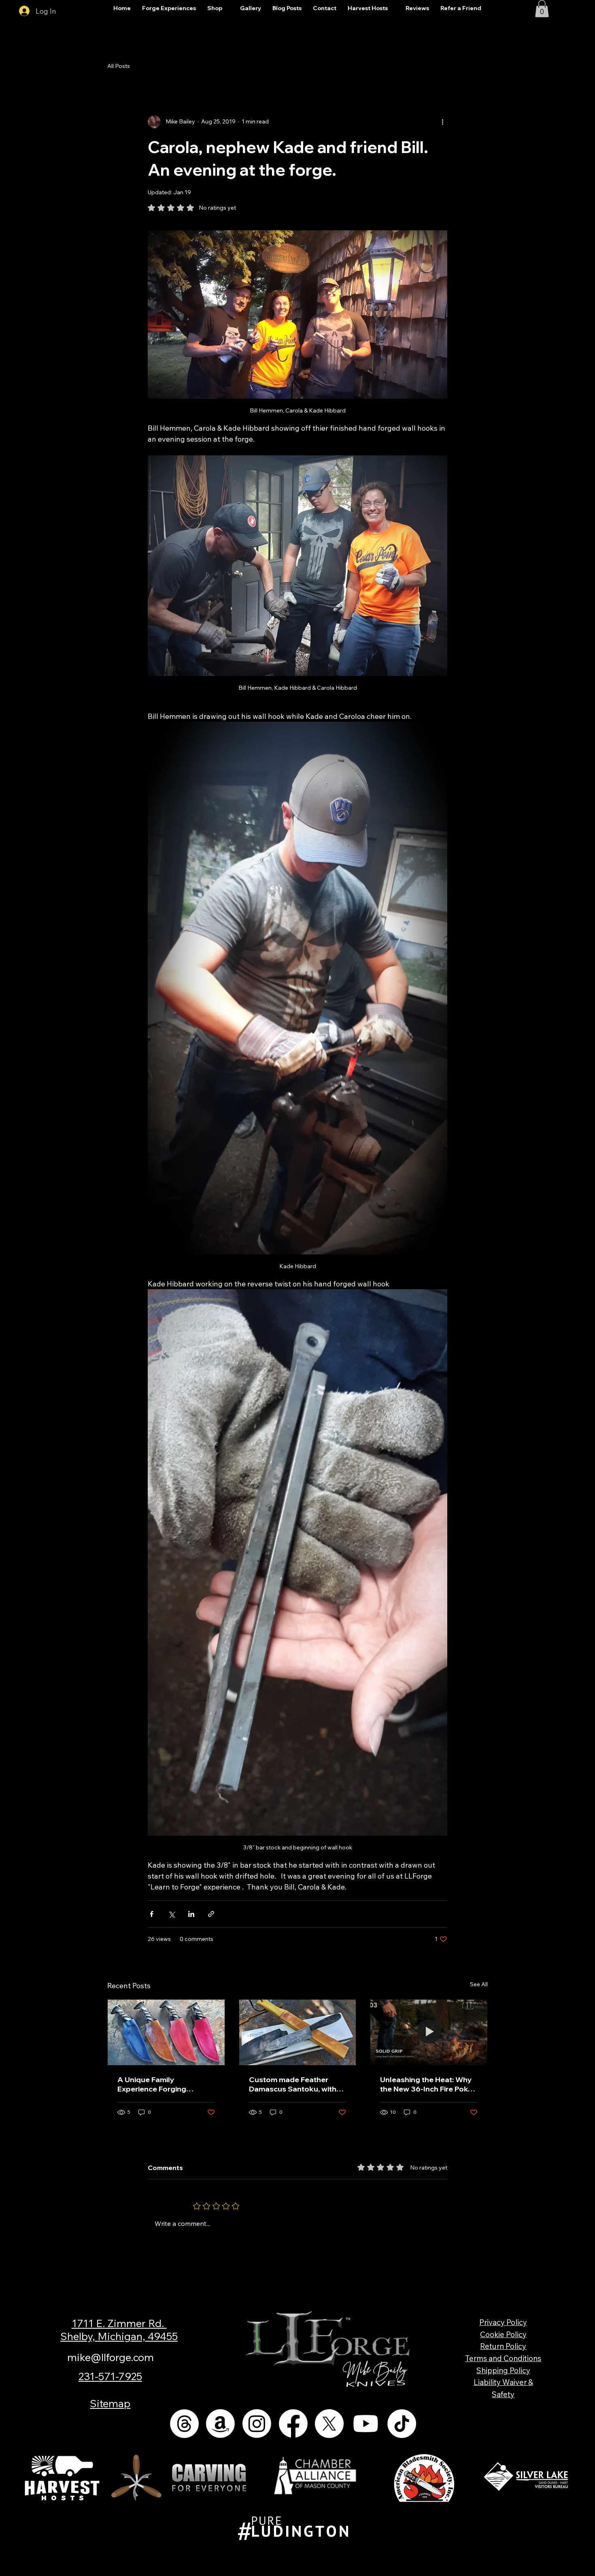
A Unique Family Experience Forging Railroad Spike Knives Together (156, 2084)
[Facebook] (293, 2424)
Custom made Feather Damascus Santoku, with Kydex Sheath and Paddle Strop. (294, 2084)
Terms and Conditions (503, 2358)
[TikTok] (402, 2424)
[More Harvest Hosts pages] (392, 9)
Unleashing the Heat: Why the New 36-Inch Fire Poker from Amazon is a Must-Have (428, 2084)
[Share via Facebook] (152, 1914)
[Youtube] (366, 2424)
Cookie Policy (503, 2334)
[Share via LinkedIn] (191, 1914)
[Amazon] (220, 2424)
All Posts (119, 66)
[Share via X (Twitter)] (171, 1914)
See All (479, 1984)
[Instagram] (257, 2424)
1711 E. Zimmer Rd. (119, 2323)
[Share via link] (211, 1914)
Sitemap (110, 2403)
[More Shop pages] (227, 9)
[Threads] (184, 2424)
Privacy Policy (503, 2322)
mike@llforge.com (110, 2357)
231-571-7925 (110, 2376)
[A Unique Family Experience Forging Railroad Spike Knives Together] (166, 2032)
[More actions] (442, 122)
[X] (329, 2424)
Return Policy (503, 2346)
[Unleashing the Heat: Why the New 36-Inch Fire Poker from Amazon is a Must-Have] (429, 2032)
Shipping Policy (503, 2370)
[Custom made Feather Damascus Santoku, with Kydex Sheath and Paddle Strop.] (298, 2032)
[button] (542, 9)
